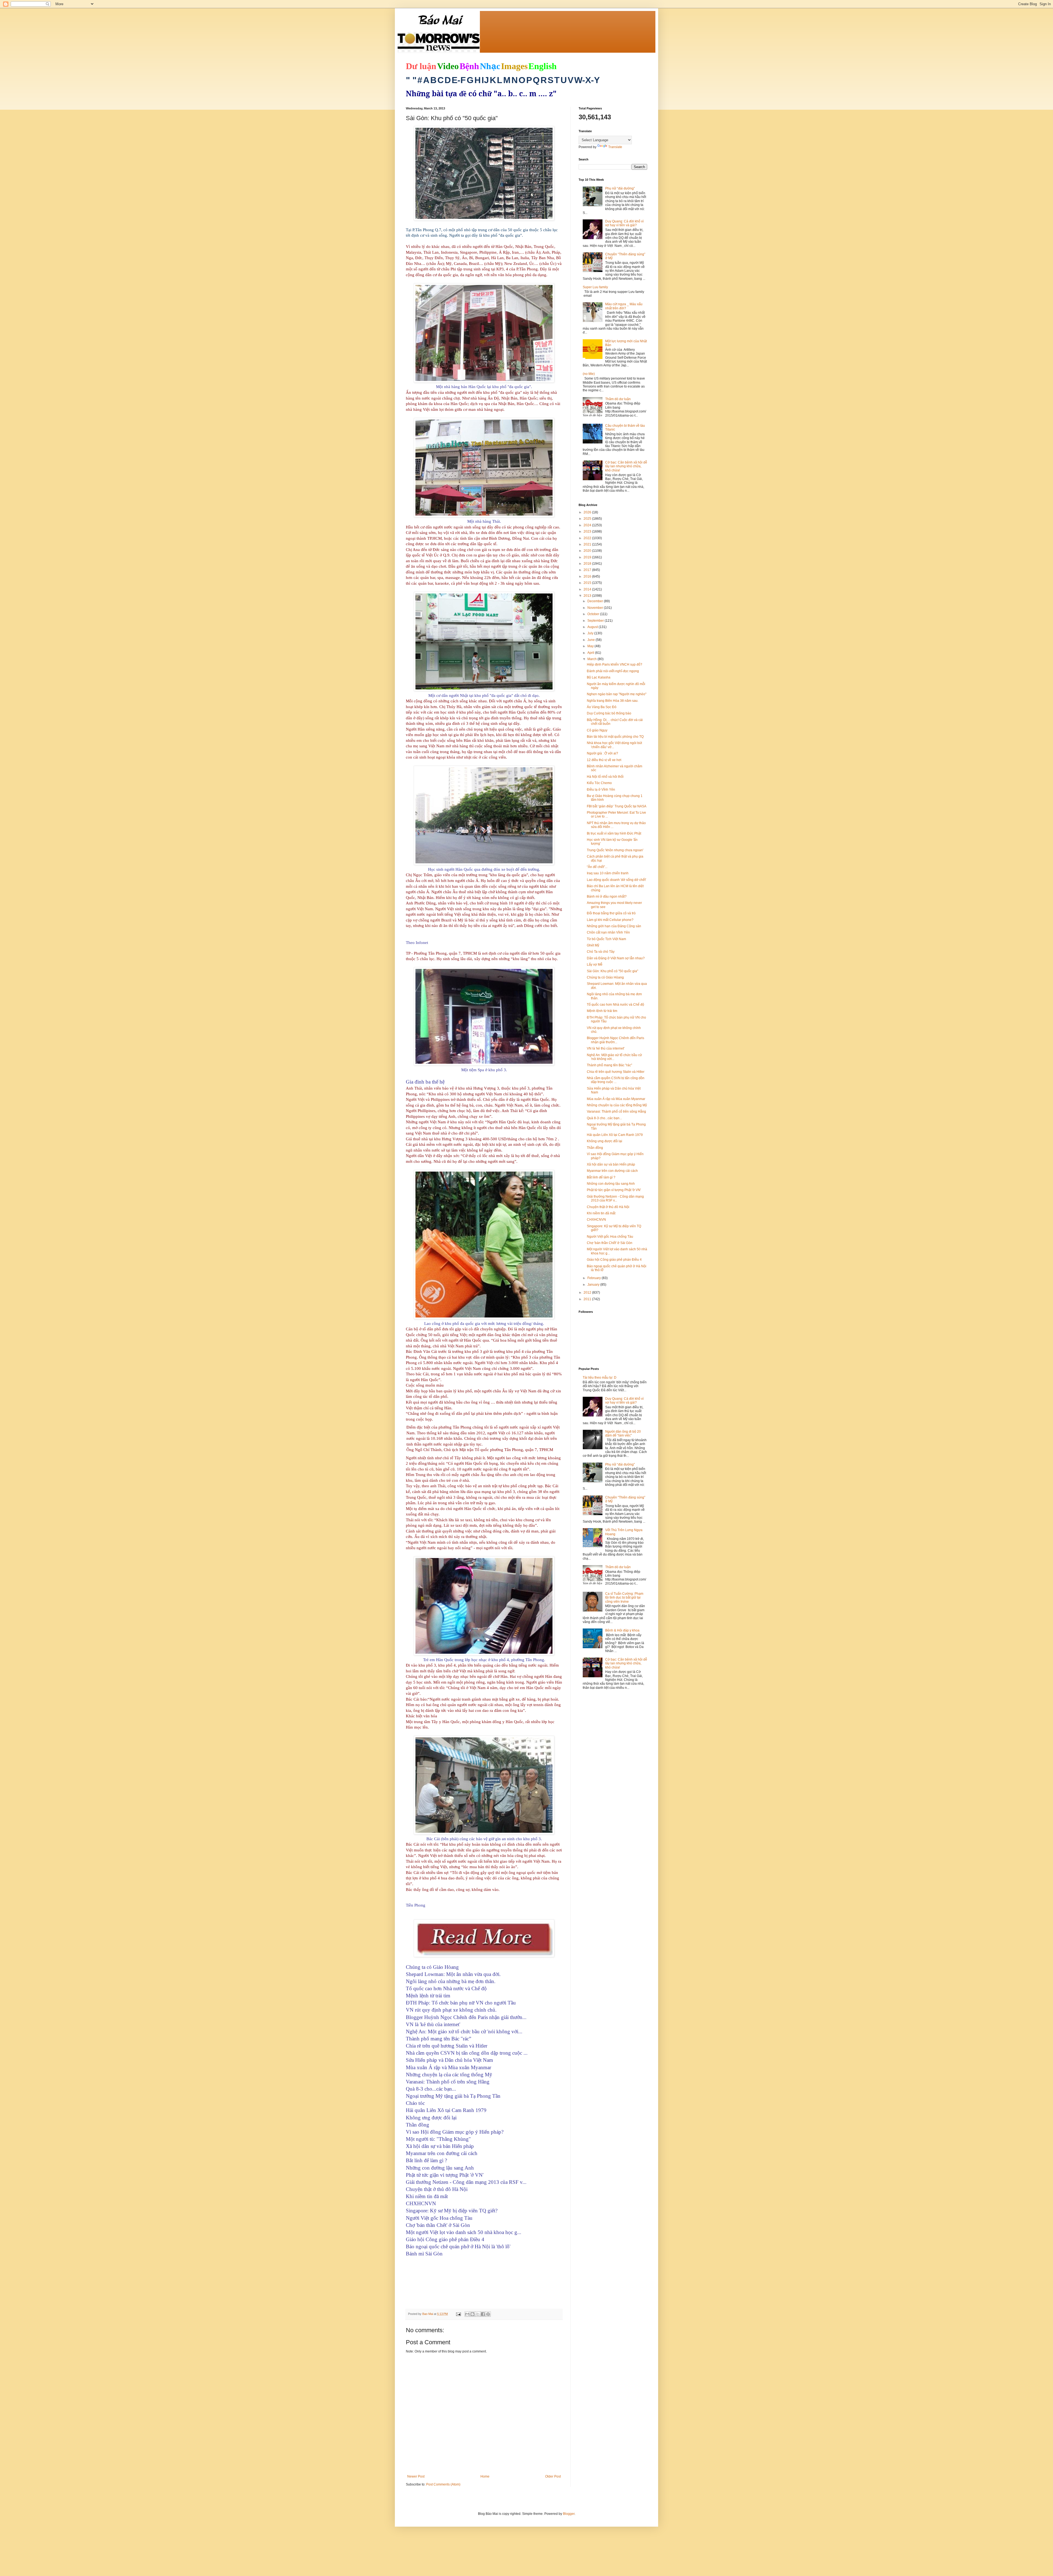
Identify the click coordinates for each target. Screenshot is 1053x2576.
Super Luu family (595, 287)
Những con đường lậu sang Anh (611, 1184)
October (594, 614)
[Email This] (467, 2314)
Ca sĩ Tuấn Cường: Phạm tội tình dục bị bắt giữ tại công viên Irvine (624, 1598)
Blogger (569, 2514)
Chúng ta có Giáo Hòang (605, 977)
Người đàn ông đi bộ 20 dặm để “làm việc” (623, 1433)
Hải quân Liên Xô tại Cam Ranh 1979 (615, 1135)
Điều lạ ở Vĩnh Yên (601, 790)
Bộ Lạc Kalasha (599, 677)
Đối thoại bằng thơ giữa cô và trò (611, 913)
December (596, 601)
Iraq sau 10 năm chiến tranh (608, 873)
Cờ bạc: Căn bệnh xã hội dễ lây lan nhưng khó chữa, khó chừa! (626, 466)
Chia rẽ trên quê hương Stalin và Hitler (616, 1072)
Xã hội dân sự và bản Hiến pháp (611, 1164)
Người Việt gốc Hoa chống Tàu (610, 1237)
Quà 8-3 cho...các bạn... (604, 1118)
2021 (588, 544)
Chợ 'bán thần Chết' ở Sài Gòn (610, 1243)
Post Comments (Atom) (443, 2484)
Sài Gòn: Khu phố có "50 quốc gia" (612, 971)
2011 (588, 1299)
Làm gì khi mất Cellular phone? (610, 920)
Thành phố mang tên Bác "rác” (609, 1065)
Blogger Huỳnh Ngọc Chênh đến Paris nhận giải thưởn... (615, 1040)
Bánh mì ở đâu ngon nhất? (607, 897)
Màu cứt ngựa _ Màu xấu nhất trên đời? (624, 306)
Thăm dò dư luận (618, 399)
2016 (588, 576)
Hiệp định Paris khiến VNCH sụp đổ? (615, 664)
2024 (588, 525)
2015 (588, 583)
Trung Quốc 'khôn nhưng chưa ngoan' (615, 850)
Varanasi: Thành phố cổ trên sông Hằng (616, 1112)
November (596, 608)
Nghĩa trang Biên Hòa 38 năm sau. (613, 701)
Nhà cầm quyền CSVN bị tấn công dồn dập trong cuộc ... (616, 1080)
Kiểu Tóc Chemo (599, 783)
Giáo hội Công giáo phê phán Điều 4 (614, 1260)
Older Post (553, 2476)
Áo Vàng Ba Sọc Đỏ (602, 707)
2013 (588, 596)
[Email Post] (458, 2314)
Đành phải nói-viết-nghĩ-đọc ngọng (613, 671)
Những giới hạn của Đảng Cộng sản (614, 926)
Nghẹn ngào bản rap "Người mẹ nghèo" (617, 694)
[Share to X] (478, 2314)
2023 (588, 531)
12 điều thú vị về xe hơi (604, 760)
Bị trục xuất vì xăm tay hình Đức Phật (614, 833)
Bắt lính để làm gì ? (601, 1177)
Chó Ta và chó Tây (601, 952)
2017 (588, 570)
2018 (588, 564)
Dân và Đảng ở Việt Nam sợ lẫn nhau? (616, 958)
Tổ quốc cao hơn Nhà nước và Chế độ (615, 1005)
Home (485, 2476)
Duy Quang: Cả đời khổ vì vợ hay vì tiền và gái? (624, 223)
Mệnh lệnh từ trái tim (602, 1011)
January (594, 1285)
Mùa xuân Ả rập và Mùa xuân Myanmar (616, 1099)
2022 (588, 538)
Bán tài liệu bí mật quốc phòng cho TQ (615, 737)
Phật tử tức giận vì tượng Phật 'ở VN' (614, 1190)
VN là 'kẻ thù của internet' (606, 1048)
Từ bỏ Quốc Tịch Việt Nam (606, 939)
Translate (615, 147)
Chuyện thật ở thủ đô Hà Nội (608, 1207)
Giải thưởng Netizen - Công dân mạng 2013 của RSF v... (615, 1198)
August (593, 627)
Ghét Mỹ (593, 945)
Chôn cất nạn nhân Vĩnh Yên (608, 932)
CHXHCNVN (596, 1220)
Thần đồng (595, 1148)
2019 (588, 557)
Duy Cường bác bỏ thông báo (609, 713)
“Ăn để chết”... (597, 867)
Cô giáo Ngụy (597, 730)
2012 (588, 1293)
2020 (588, 551)
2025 (588, 519)
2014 (588, 589)
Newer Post (416, 2476)
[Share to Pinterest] (488, 2314)
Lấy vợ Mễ (595, 965)
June (591, 640)
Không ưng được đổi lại (605, 1141)
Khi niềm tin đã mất (601, 1213)
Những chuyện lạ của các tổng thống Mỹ (617, 1105)
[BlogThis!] (472, 2314)
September (596, 621)
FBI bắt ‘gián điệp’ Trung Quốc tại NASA (617, 806)
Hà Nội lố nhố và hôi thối (605, 777)
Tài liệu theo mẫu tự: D (600, 1378)
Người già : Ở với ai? (602, 753)
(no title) (589, 374)
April (591, 653)
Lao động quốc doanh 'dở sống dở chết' (616, 880)
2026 (588, 512)
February (595, 1278)
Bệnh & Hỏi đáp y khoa (622, 1630)
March (592, 659)
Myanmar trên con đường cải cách (612, 1171)
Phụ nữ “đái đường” (620, 188)
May (591, 646)
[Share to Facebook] (483, 2314)
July (591, 633)
